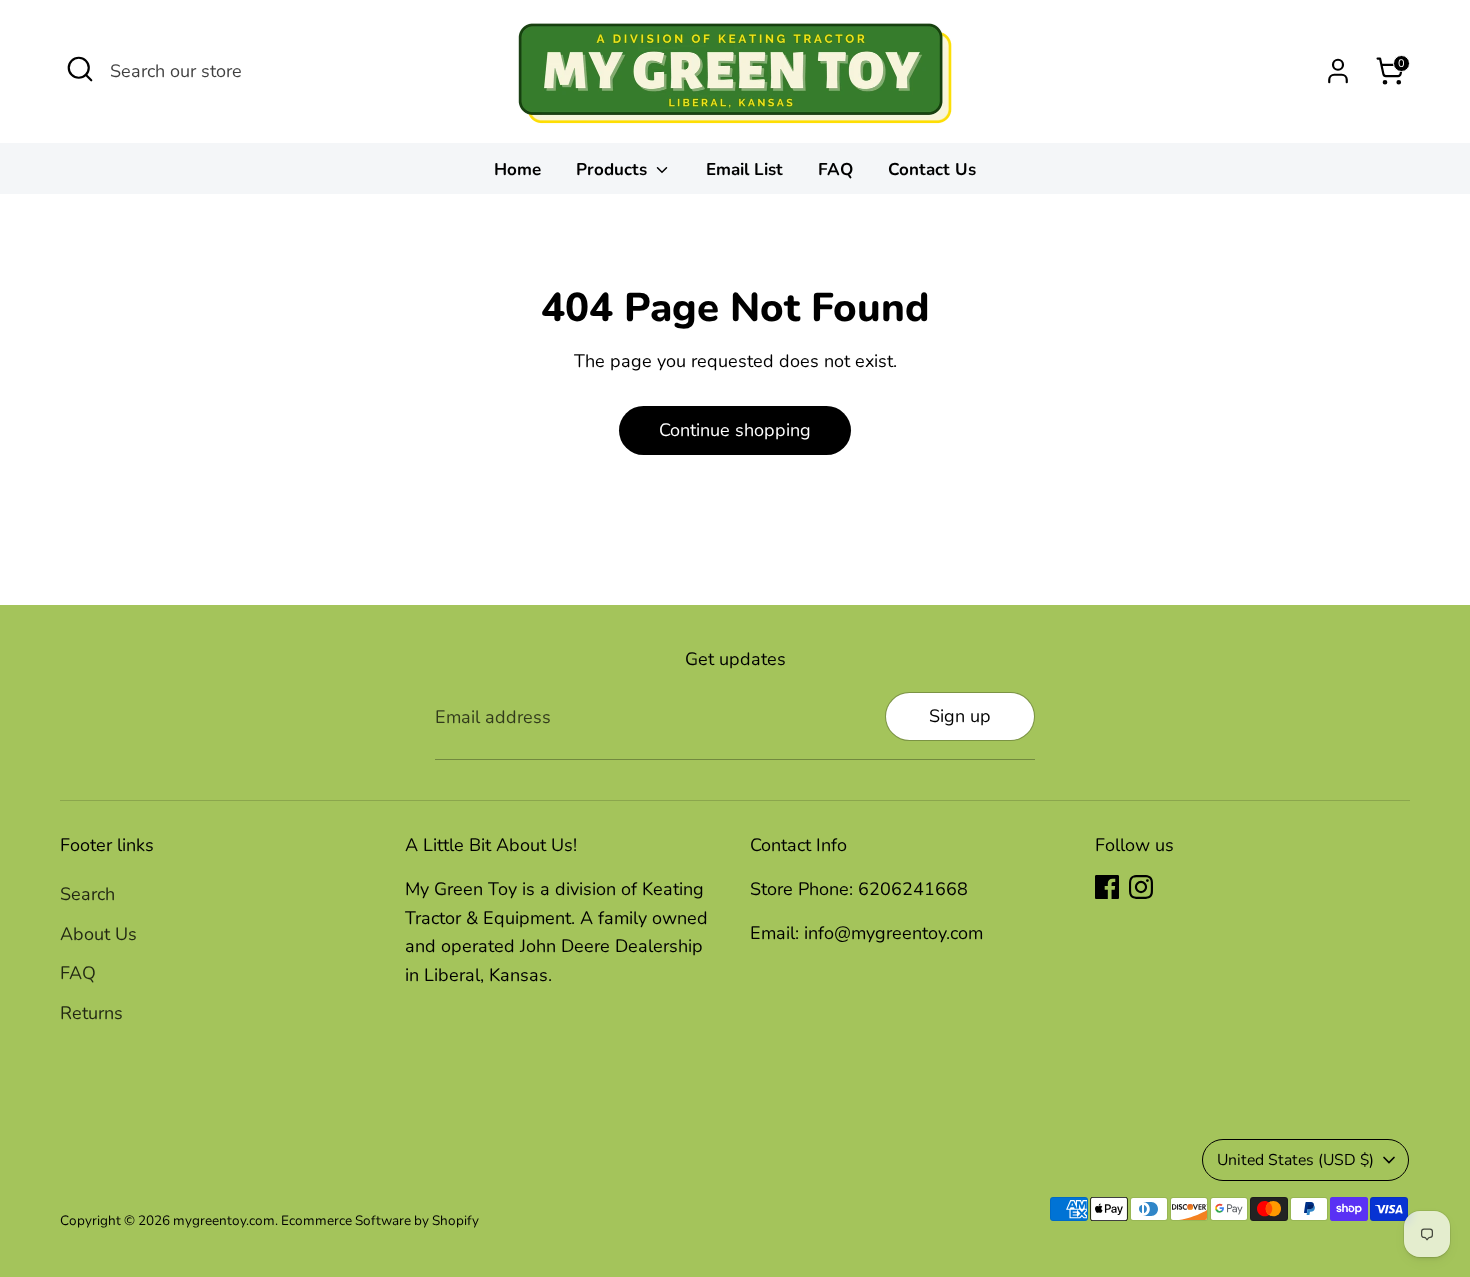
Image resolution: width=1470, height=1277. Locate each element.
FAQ (835, 169)
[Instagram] (1141, 887)
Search (87, 894)
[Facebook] (1107, 887)
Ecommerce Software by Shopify (380, 1220)
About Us (98, 934)
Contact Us (932, 169)
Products (614, 169)
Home (517, 169)
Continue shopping (735, 430)
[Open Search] (80, 69)
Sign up (960, 716)
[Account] (1338, 71)
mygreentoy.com (224, 1220)
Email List (744, 169)
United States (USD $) (1295, 1160)
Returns (91, 1013)
